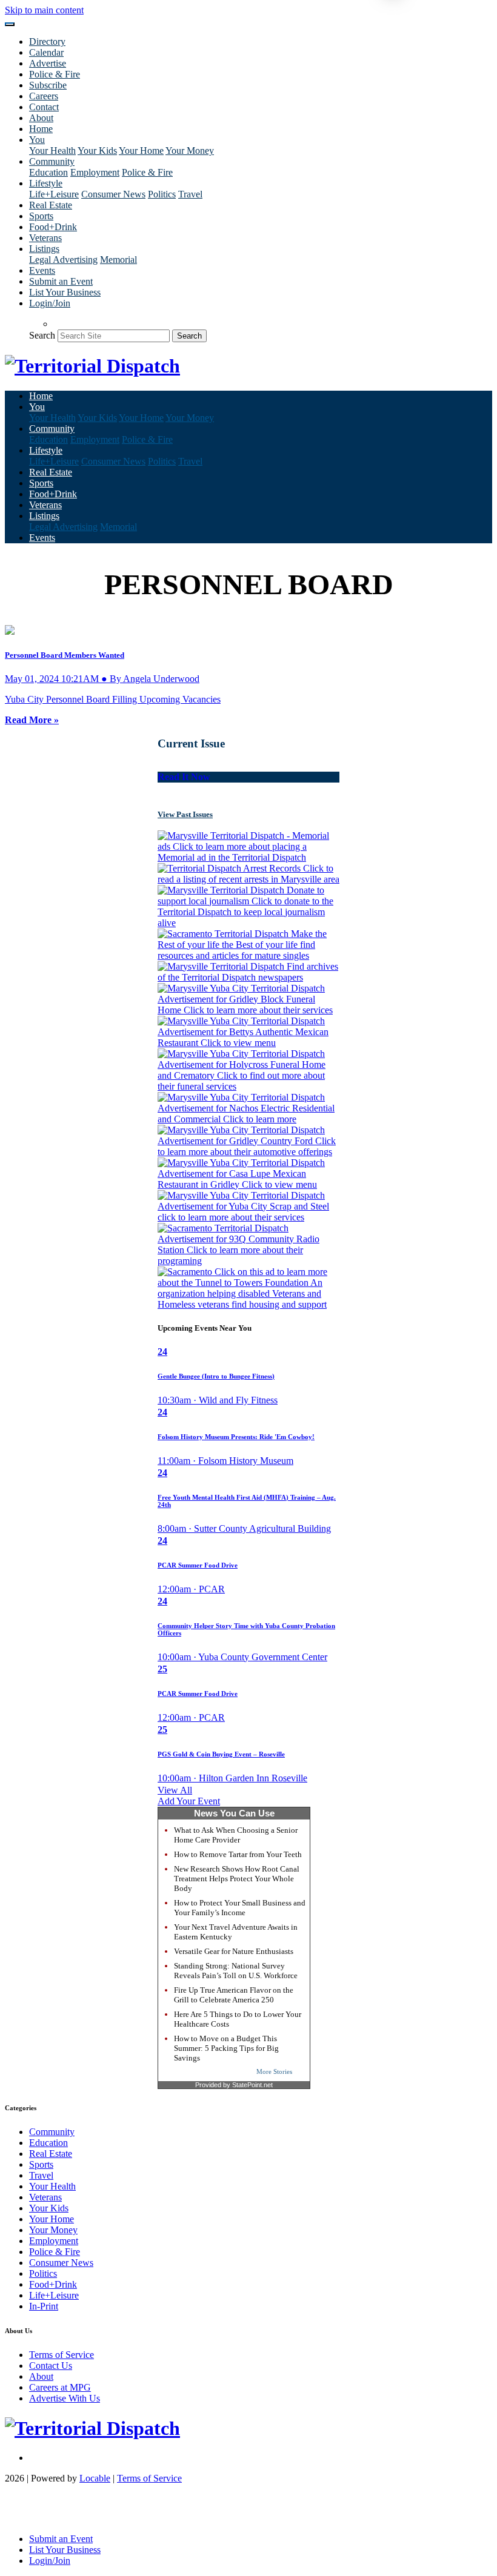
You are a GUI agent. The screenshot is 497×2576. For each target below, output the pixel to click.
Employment (95, 172)
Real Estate (51, 205)
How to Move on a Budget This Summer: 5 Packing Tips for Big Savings (226, 2048)
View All (175, 1790)
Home (41, 129)
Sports (41, 216)
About (41, 118)
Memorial (118, 260)
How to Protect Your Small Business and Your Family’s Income (240, 1908)
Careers (44, 96)
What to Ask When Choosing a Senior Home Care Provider (236, 1835)
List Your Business (65, 292)
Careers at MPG (60, 2387)
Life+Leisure (54, 194)
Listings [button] (44, 249)
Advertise (48, 63)
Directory (47, 41)
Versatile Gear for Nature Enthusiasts (234, 1951)
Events (42, 270)
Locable (95, 2478)
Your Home (141, 151)
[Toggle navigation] (10, 24)
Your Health (52, 151)
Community (52, 2132)
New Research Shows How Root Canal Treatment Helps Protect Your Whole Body (237, 1879)
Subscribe (48, 85)
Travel (190, 194)
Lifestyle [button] (46, 183)
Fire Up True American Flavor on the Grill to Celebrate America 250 (234, 1995)
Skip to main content (44, 10)
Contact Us (51, 2366)
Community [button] (52, 161)
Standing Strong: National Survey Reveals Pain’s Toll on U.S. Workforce (236, 1971)
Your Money (190, 151)
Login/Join (50, 303)
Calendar (46, 52)
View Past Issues (185, 814)
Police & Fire (55, 74)
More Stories (274, 2071)
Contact (44, 107)
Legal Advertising (63, 260)
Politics (162, 194)
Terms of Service (62, 2355)
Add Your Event (189, 1801)
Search (42, 335)
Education (48, 172)
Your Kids (97, 151)
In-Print (44, 2306)
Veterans (45, 238)
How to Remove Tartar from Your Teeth (238, 1854)
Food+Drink (53, 227)
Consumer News (113, 194)
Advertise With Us (65, 2398)
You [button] (37, 140)
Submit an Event (61, 281)
